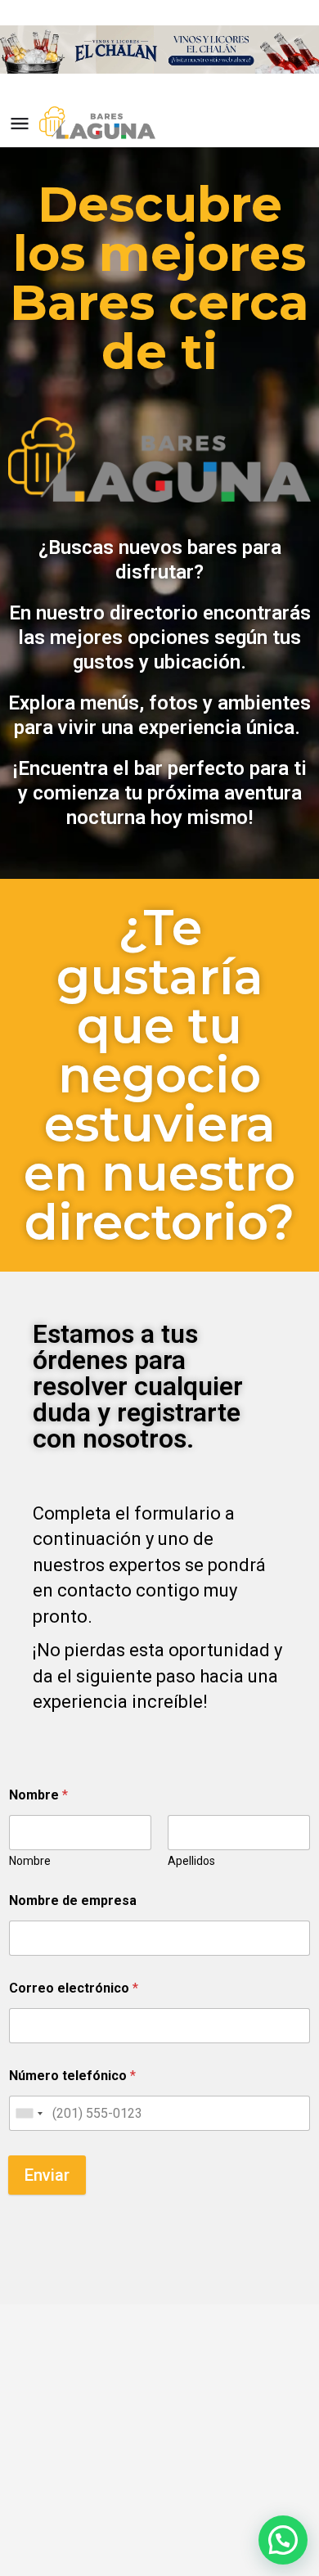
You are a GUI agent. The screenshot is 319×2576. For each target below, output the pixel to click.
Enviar (47, 2175)
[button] (283, 2540)
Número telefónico (72, 2076)
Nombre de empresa (73, 1900)
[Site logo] (99, 123)
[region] (159, 49)
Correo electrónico (74, 1988)
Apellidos (191, 1861)
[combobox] (29, 2113)
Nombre (30, 1861)
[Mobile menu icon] (20, 123)
